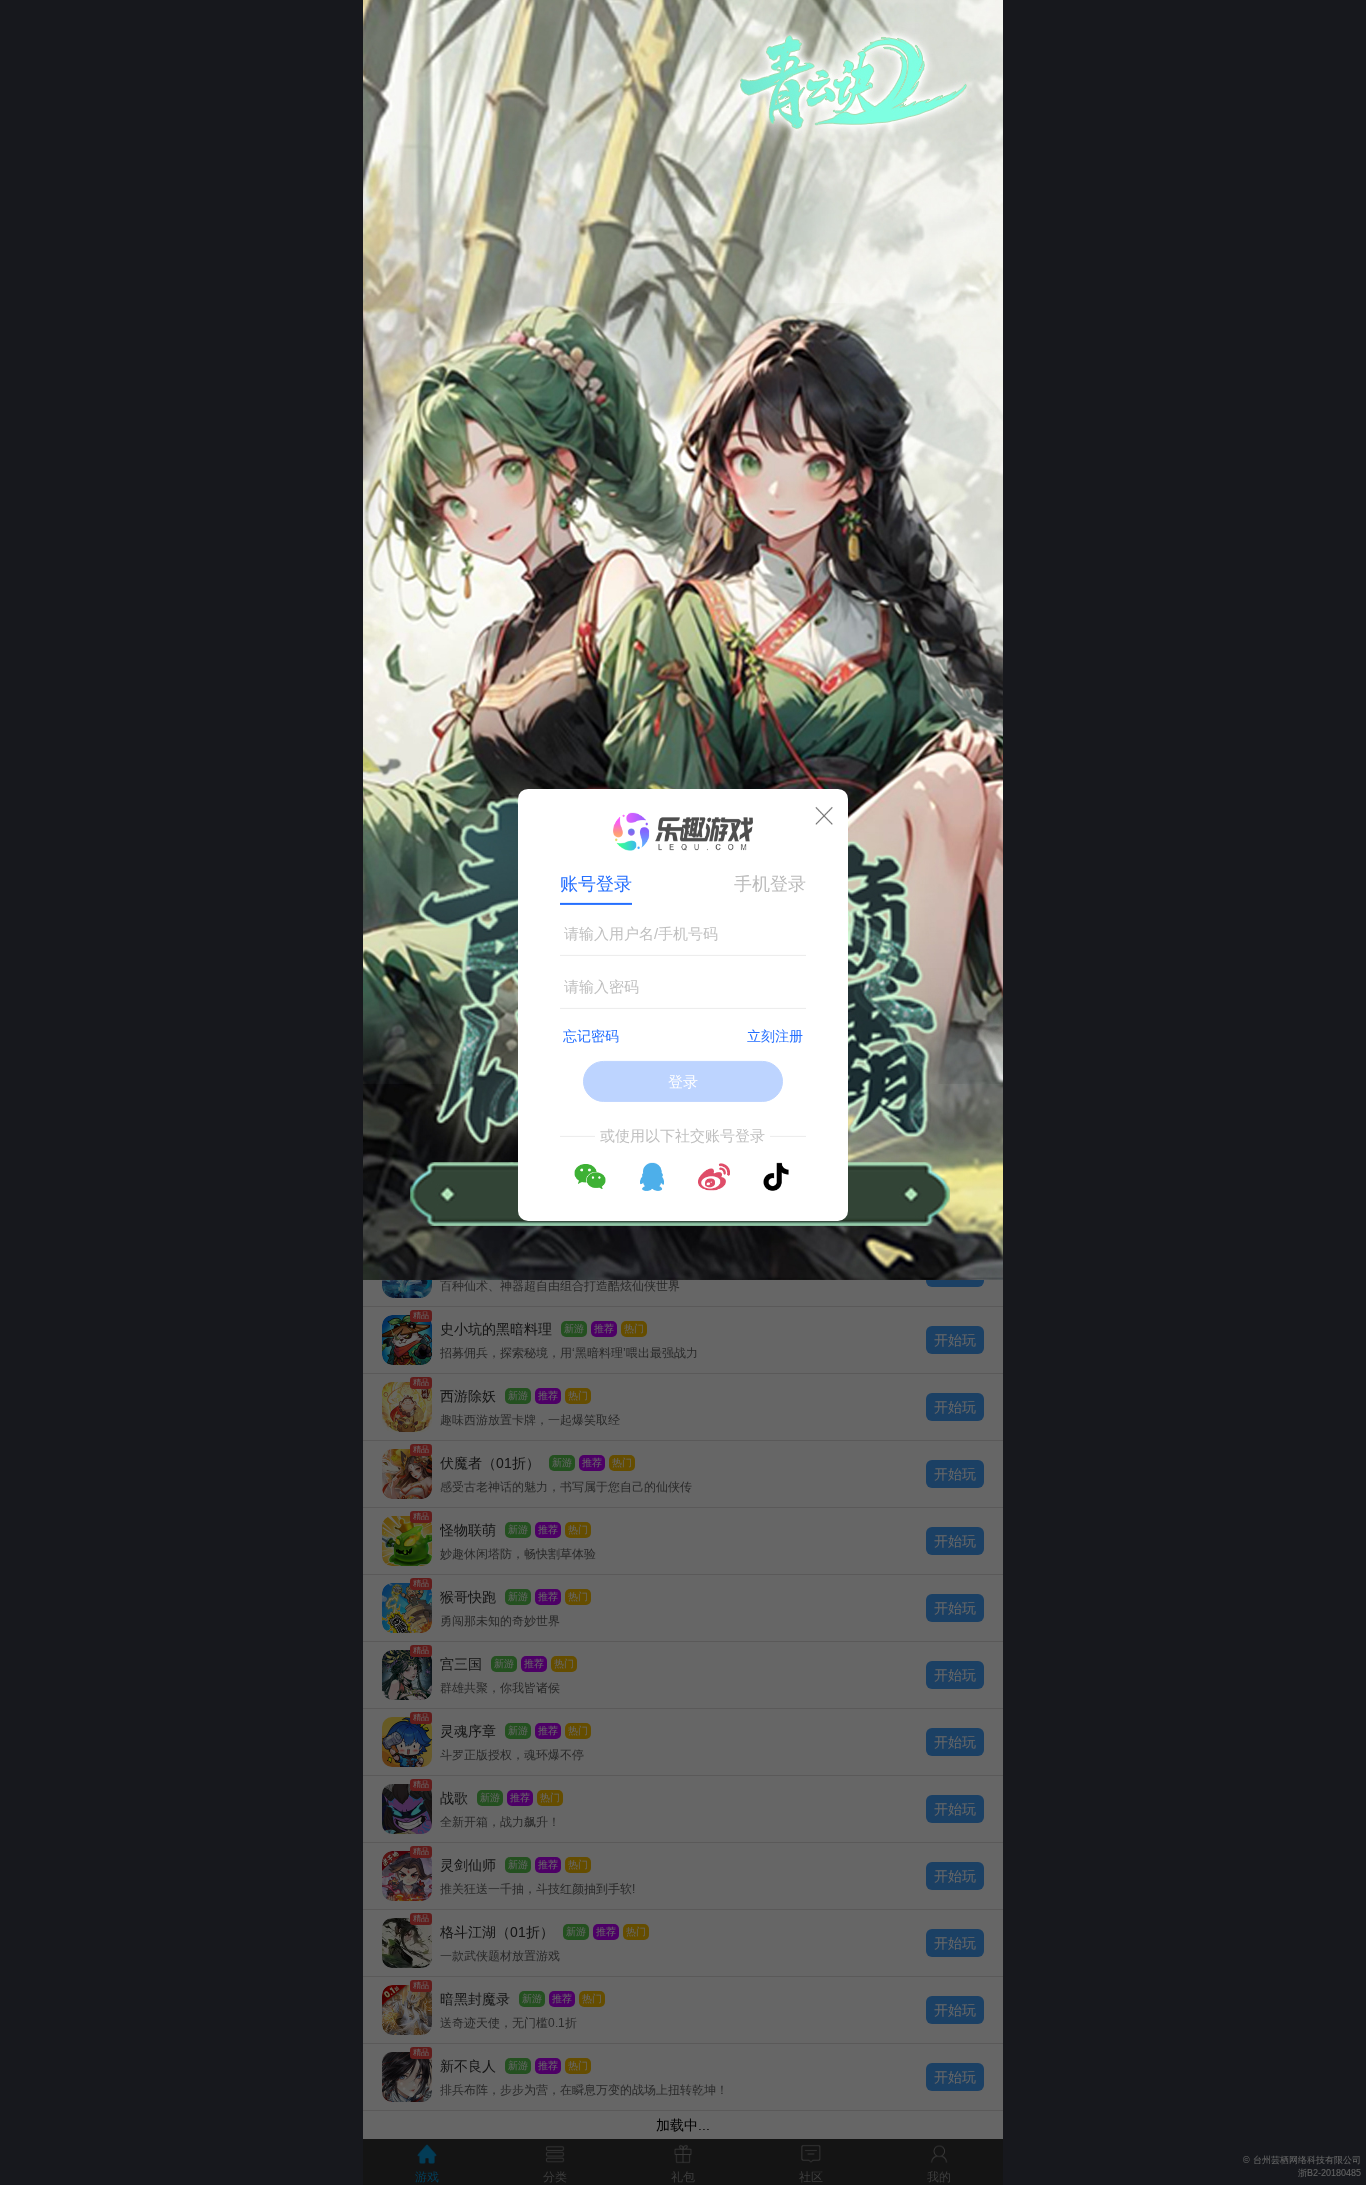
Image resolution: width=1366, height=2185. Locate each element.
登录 (683, 1081)
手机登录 (770, 884)
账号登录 (596, 884)
